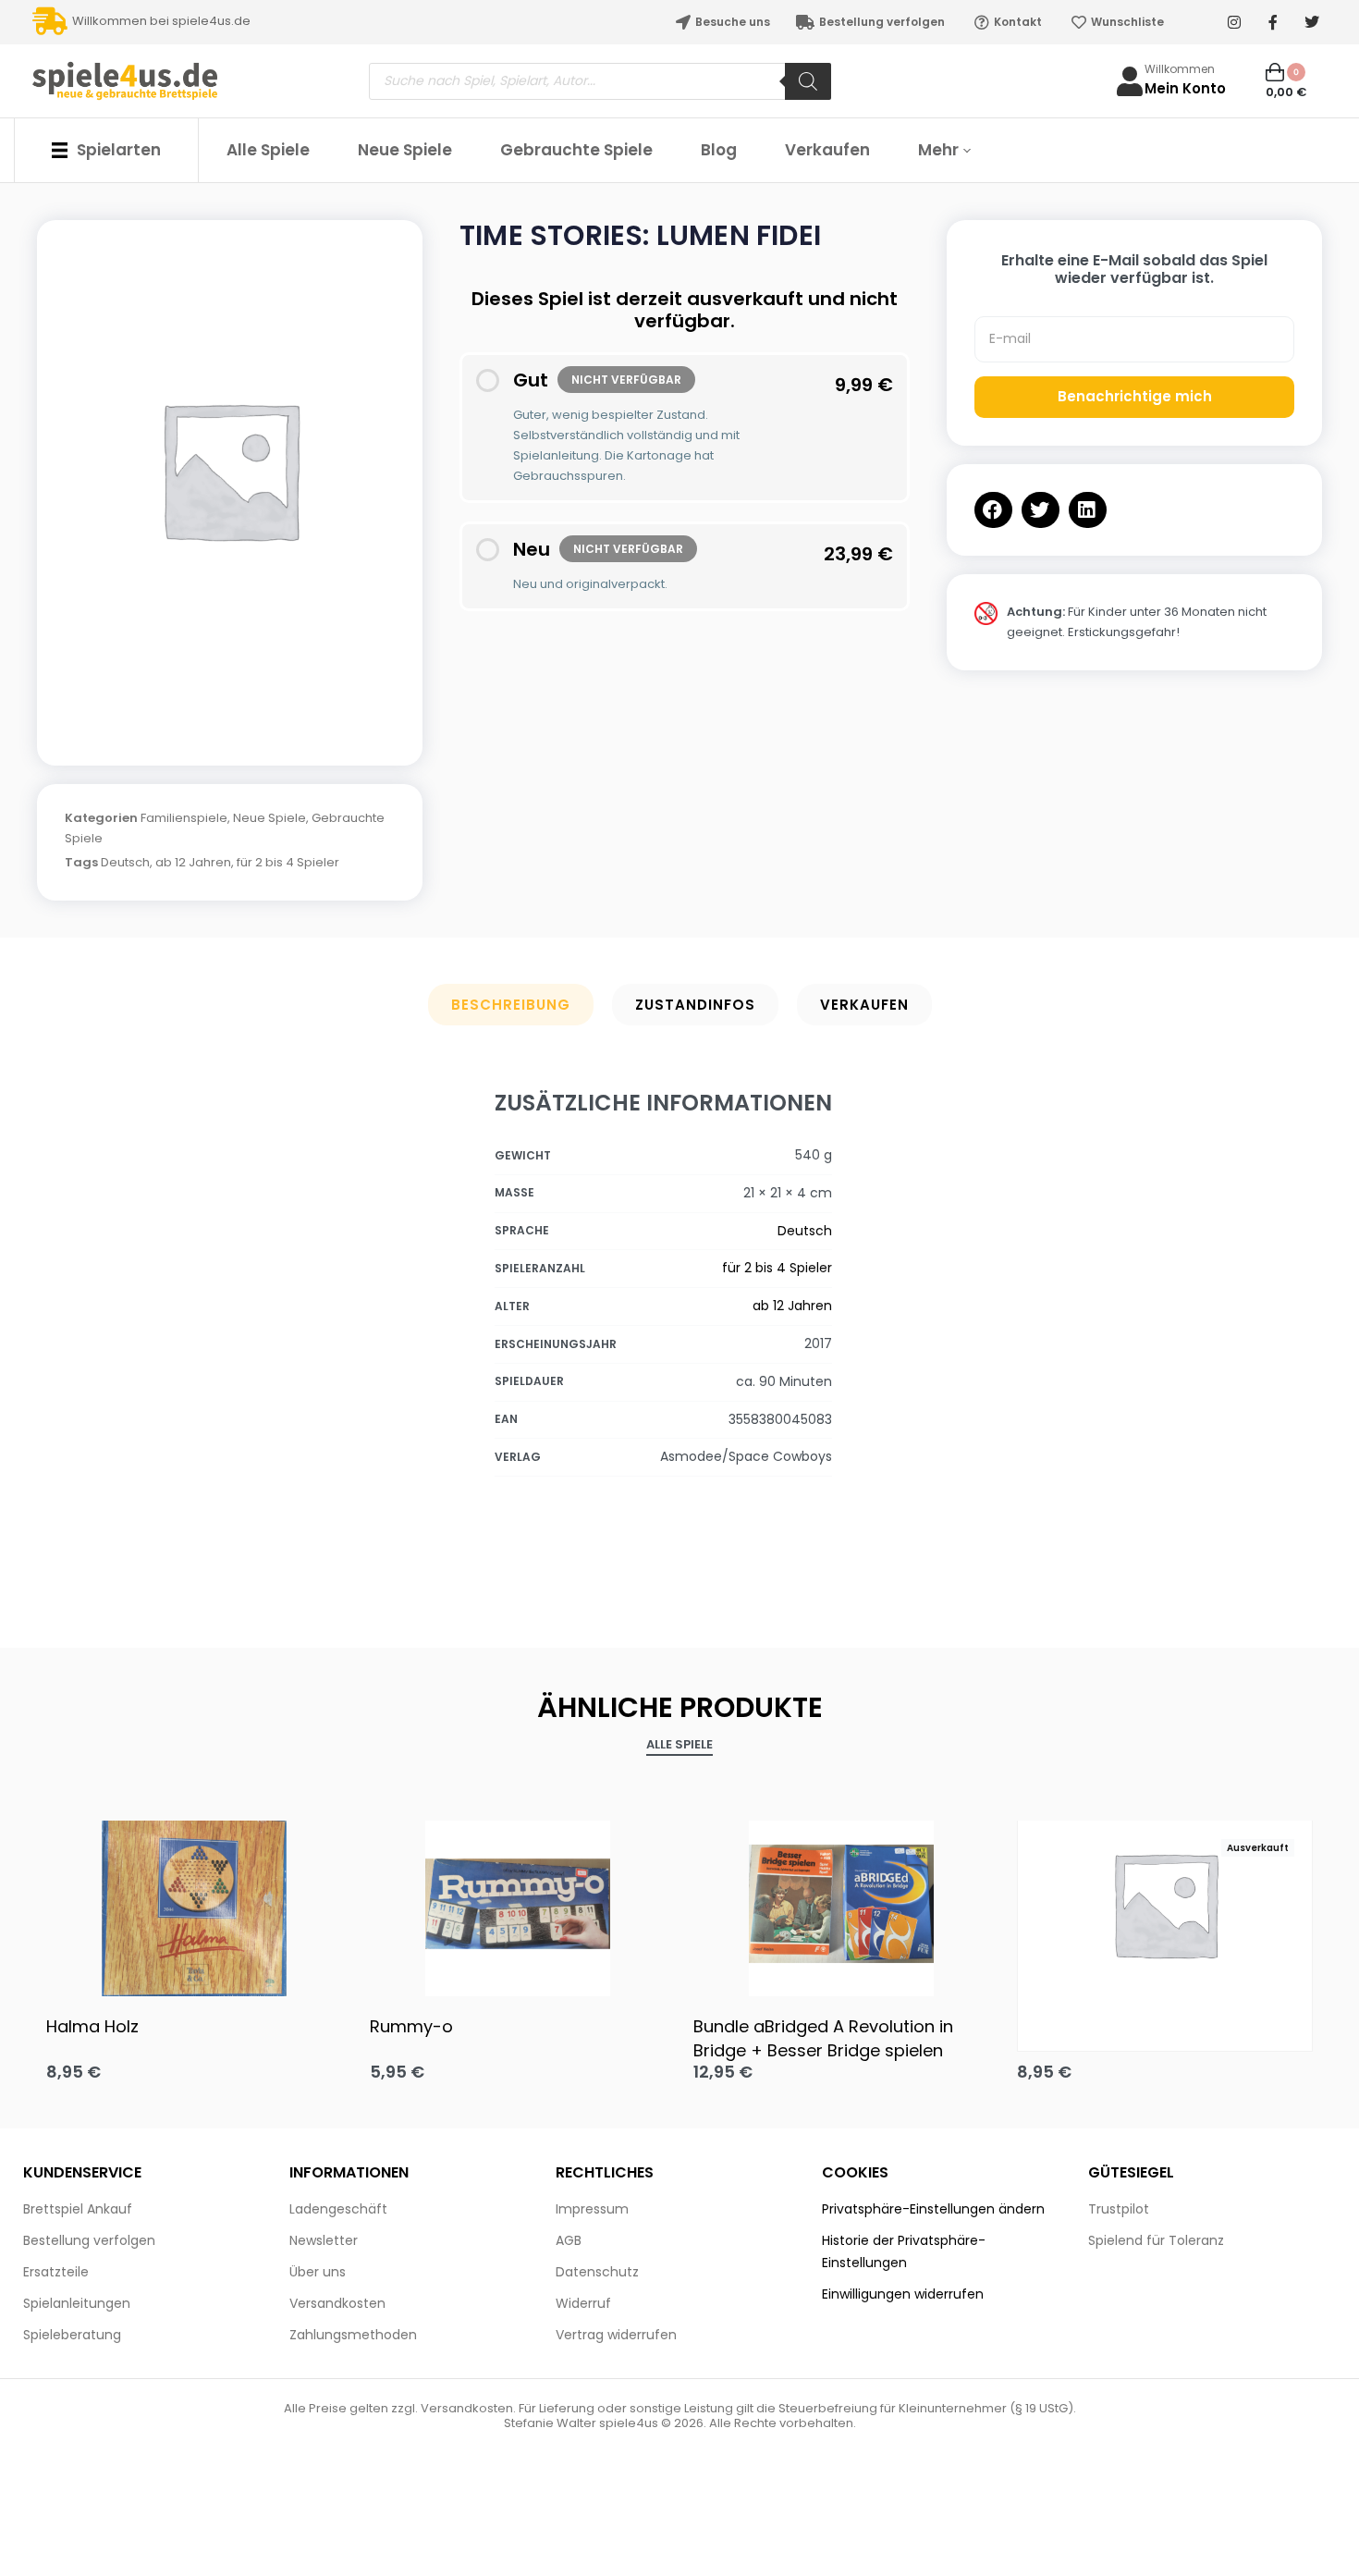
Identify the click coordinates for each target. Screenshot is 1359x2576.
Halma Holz (92, 2026)
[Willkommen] (1130, 81)
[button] (993, 510)
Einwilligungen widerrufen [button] (903, 2294)
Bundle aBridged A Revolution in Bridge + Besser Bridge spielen (823, 2038)
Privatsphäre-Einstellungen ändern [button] (933, 2209)
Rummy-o (411, 2026)
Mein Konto (1185, 88)
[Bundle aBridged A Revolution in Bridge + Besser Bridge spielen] (841, 1904)
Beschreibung (511, 1005)
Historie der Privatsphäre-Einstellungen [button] (904, 2251)
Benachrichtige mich (1135, 396)
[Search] (808, 81)
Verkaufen (864, 1005)
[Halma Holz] (194, 1904)
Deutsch (125, 862)
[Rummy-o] (518, 1904)
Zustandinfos (695, 1005)
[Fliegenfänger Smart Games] (1165, 1904)
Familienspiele (184, 818)
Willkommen (1180, 69)
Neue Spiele (269, 818)
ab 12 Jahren (193, 862)
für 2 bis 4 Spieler (288, 862)
